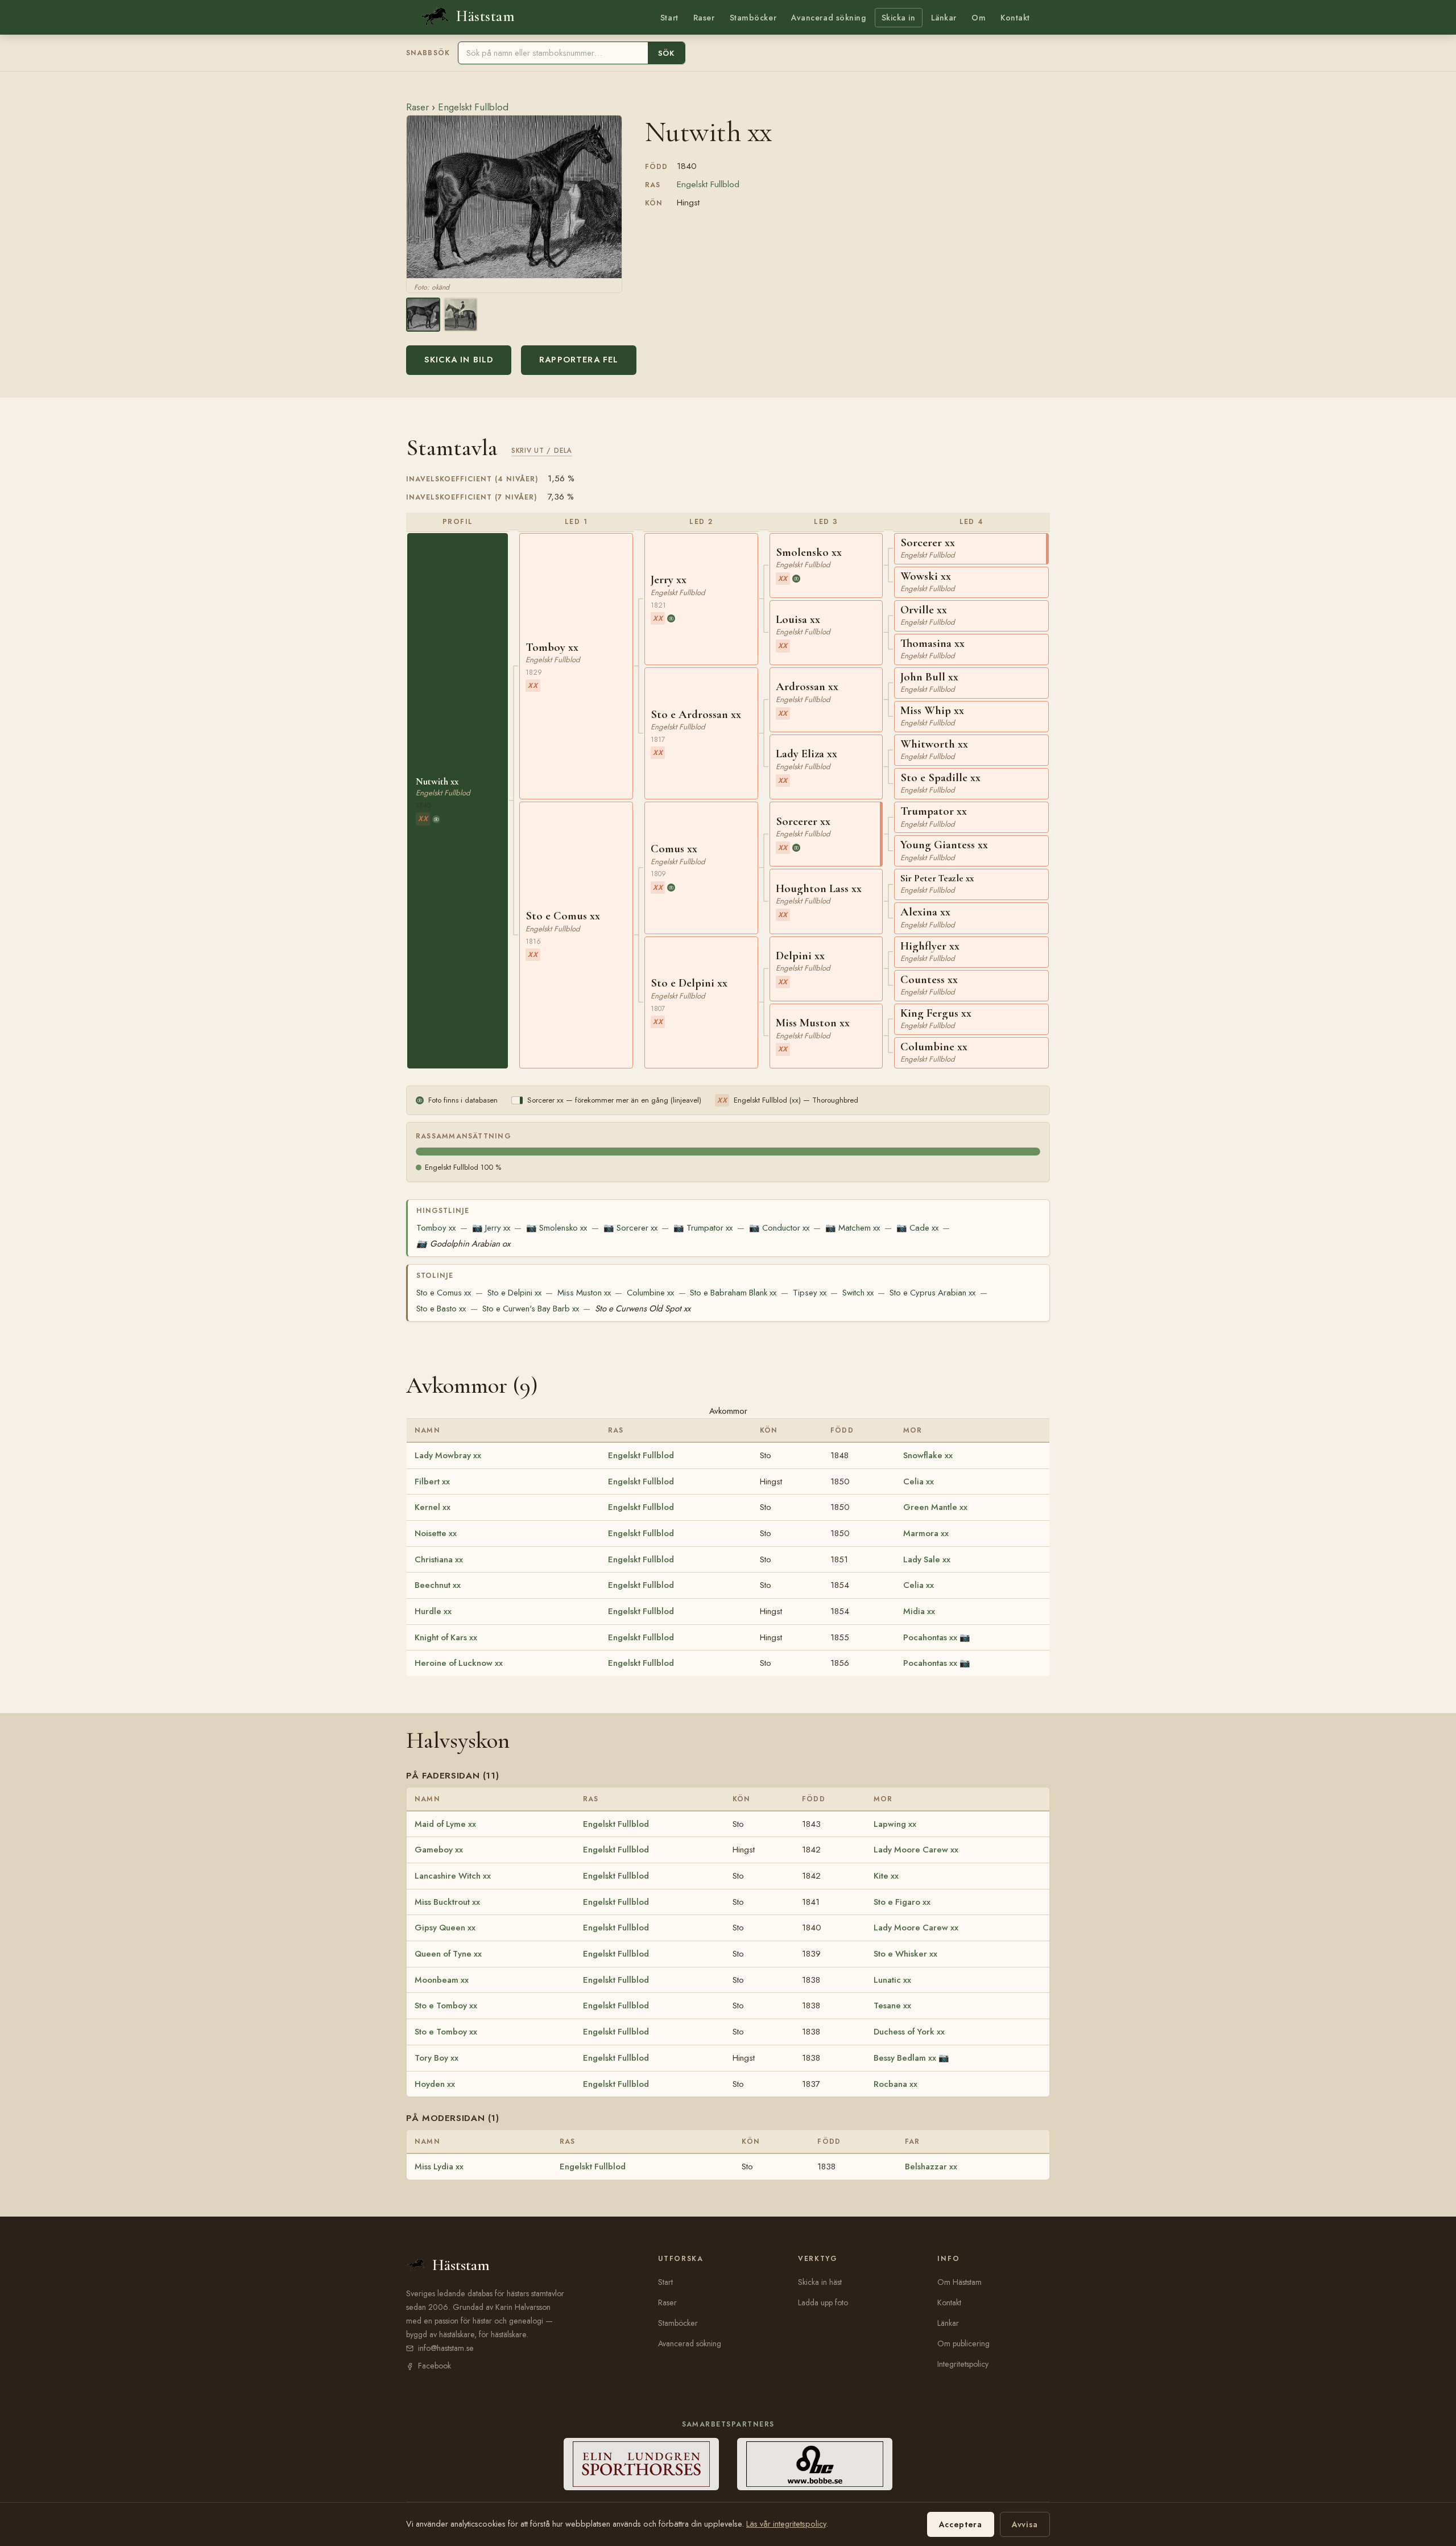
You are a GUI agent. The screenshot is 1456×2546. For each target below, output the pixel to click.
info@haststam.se (446, 2348)
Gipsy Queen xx (445, 1928)
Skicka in (899, 18)
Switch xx (858, 1293)
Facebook (435, 2366)
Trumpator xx (703, 1228)
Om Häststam (959, 2282)
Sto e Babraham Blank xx (733, 1293)
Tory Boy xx (437, 2058)
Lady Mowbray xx (448, 1455)
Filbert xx (432, 1482)
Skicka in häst (820, 2282)
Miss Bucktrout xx (447, 1902)
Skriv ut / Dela (542, 450)
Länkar (944, 18)
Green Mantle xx (935, 1507)
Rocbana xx (895, 2084)
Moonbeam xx (442, 1980)
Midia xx (919, 1611)
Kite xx (886, 1876)
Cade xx (917, 1228)
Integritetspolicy (963, 2364)
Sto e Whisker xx (905, 1954)
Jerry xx (491, 1228)
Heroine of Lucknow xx (459, 1663)
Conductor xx (779, 1228)
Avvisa (1025, 2524)
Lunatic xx (892, 1980)
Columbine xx (650, 1293)
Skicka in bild (459, 360)
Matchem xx (853, 1228)
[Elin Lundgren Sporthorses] (641, 2464)
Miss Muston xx (584, 1293)
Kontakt (1015, 18)
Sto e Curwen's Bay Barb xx (531, 1309)
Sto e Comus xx (444, 1293)
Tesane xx (892, 2006)
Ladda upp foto (823, 2302)
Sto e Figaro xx (902, 1902)
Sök (666, 53)
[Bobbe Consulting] (815, 2464)
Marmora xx (926, 1533)
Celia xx (919, 1482)
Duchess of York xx (909, 2032)
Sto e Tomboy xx (446, 2006)
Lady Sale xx (927, 1559)
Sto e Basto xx (441, 1309)
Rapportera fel (579, 360)
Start (669, 18)
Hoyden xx (435, 2084)
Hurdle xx (433, 1611)
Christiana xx (439, 1559)
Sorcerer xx (630, 1228)
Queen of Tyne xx (448, 1954)
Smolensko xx (557, 1228)
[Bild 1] (423, 315)
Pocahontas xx (930, 1637)
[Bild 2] (461, 315)
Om (979, 18)
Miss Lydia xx (439, 2167)
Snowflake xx (928, 1455)
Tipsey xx (810, 1293)
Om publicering (963, 2343)
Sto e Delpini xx (514, 1293)
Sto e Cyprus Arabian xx (932, 1293)
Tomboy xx (436, 1228)
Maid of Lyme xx (445, 1824)
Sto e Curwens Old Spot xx (643, 1309)
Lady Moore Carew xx (916, 1850)
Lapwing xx (895, 1824)
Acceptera (961, 2524)
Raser (704, 18)
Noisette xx (436, 1533)
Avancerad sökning (828, 18)
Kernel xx (433, 1507)
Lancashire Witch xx (453, 1876)
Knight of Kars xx (446, 1637)
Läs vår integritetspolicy (786, 2524)
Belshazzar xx (931, 2167)
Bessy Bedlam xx (905, 2058)
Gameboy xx (439, 1850)
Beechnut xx (438, 1585)
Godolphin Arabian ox (463, 1244)
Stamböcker (753, 18)
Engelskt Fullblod (473, 107)
